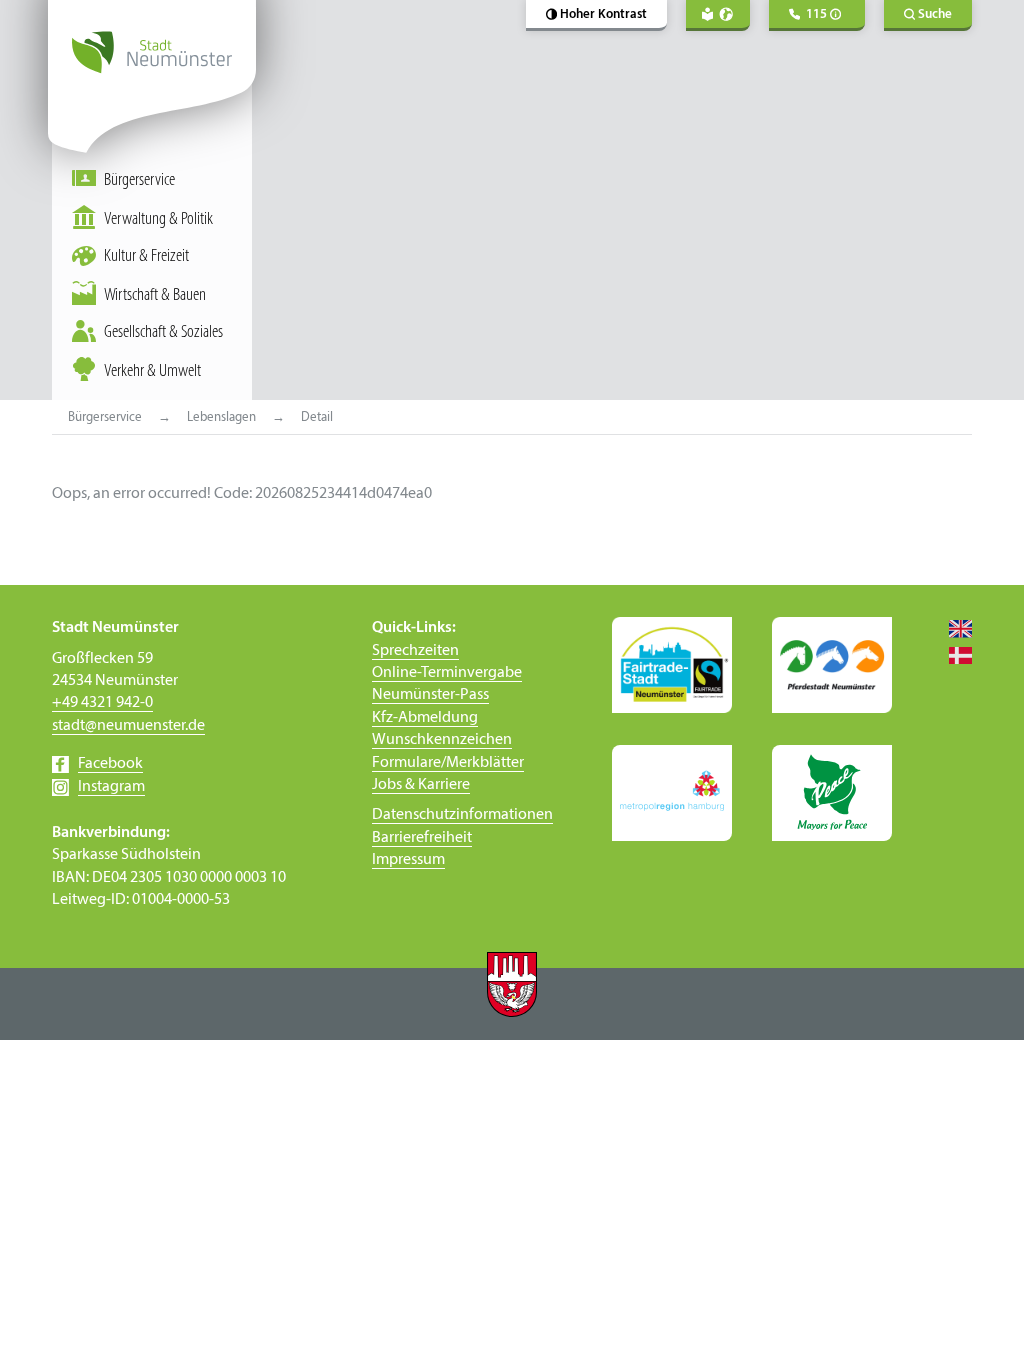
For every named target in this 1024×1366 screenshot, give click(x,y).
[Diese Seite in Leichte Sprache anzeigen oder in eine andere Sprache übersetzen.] (718, 15)
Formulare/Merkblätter (448, 763)
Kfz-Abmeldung (425, 718)
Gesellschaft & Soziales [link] (163, 332)
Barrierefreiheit (422, 838)
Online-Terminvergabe (447, 673)
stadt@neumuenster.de (128, 726)
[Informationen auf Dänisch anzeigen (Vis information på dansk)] (952, 655)
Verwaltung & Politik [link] (158, 219)
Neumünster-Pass (430, 695)
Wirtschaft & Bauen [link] (155, 295)
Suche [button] (935, 14)
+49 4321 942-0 (102, 703)
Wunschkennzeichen (442, 740)
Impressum (408, 860)
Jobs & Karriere (421, 785)
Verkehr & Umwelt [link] (152, 371)
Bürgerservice (139, 180)
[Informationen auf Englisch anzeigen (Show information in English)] (952, 628)
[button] (596, 15)
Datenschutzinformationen (462, 815)
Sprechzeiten (415, 651)
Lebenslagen (221, 417)
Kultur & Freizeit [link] (146, 256)
